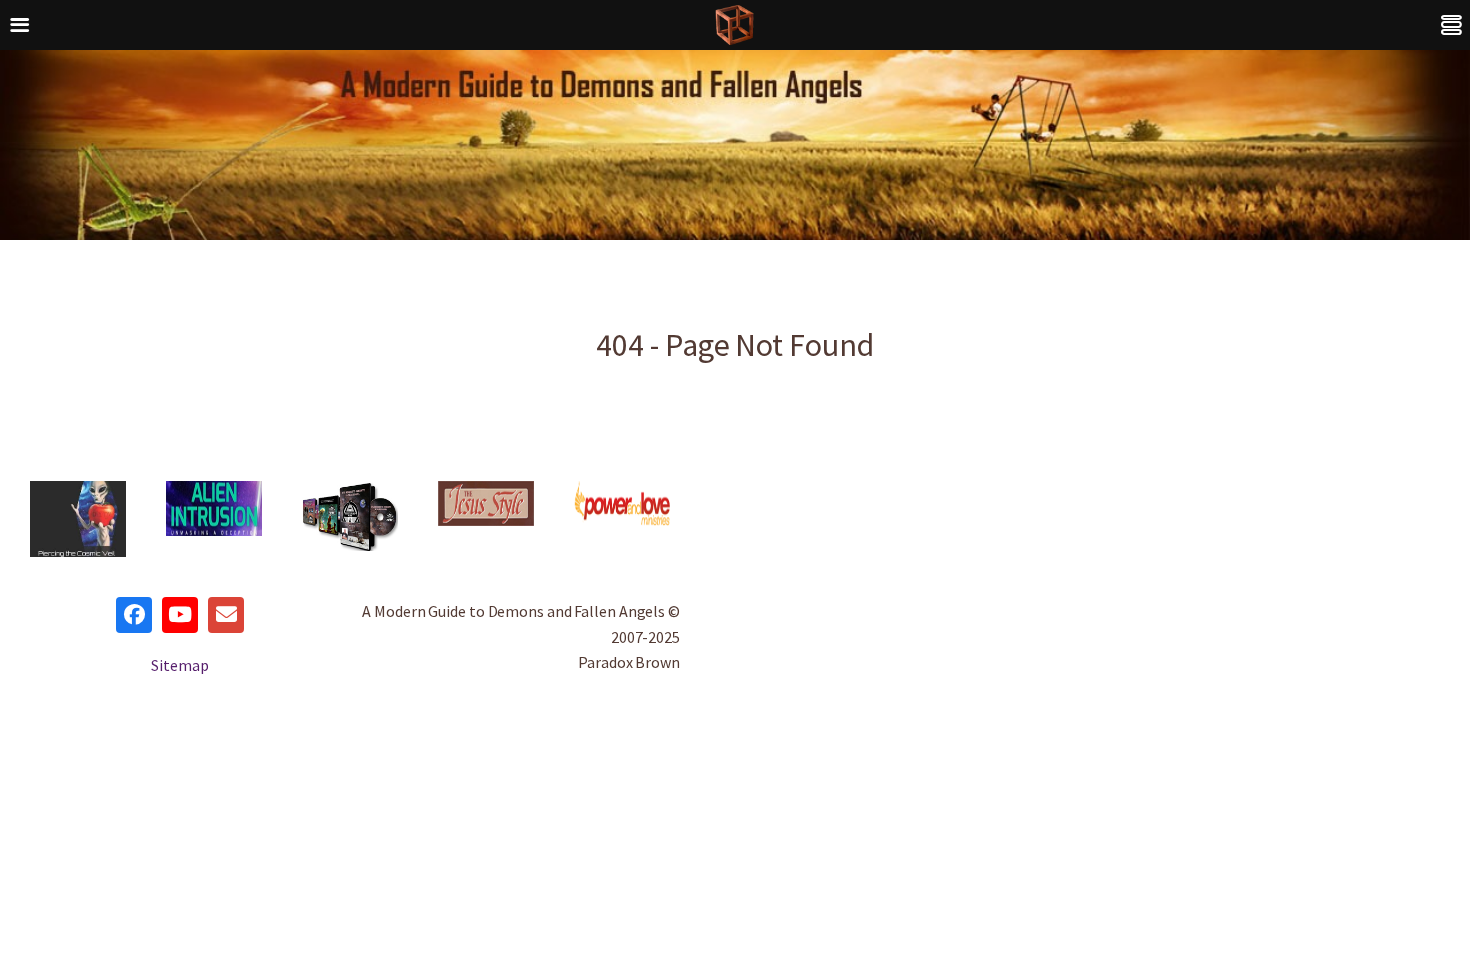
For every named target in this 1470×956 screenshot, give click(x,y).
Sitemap (179, 665)
